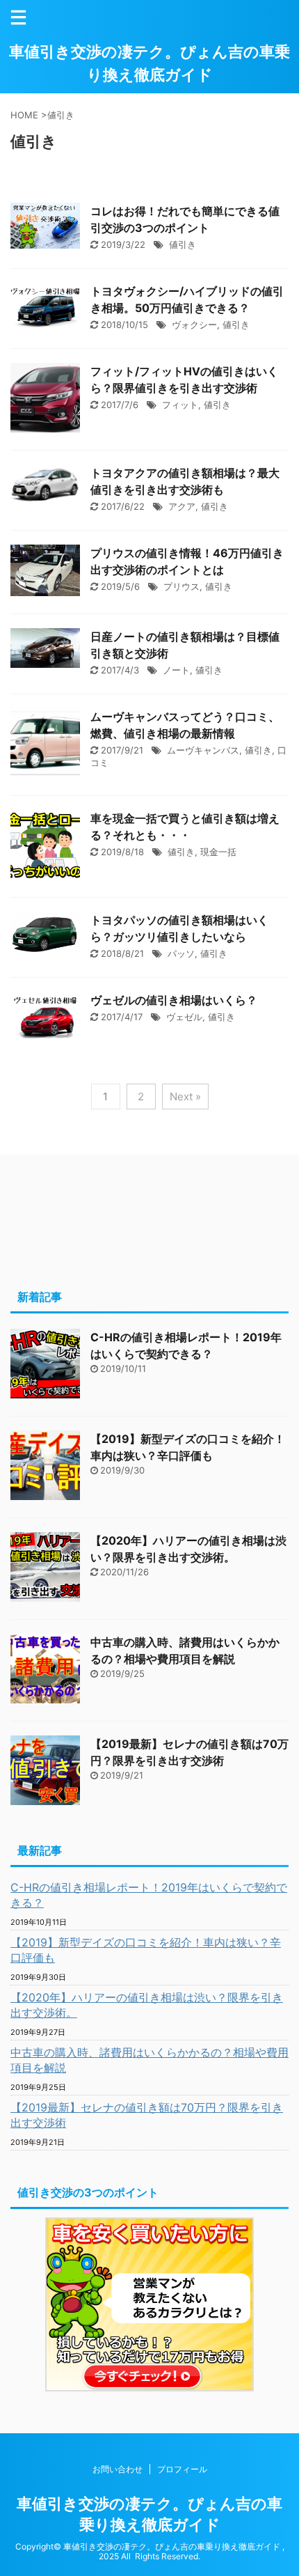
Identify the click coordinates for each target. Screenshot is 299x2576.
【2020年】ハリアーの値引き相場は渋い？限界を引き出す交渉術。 (147, 2005)
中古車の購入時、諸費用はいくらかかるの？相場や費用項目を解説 (149, 2060)
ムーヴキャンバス (203, 750)
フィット (180, 405)
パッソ (181, 953)
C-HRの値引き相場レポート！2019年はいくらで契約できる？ (149, 1895)
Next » (185, 1096)
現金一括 (218, 852)
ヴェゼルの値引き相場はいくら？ (174, 1000)
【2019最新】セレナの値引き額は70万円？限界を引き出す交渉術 (147, 2115)
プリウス (181, 586)
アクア (182, 506)
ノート (176, 670)
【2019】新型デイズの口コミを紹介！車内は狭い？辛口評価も (146, 1950)
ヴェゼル (184, 1017)
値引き (183, 244)
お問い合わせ (118, 2469)
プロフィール (182, 2469)
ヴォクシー (194, 325)
